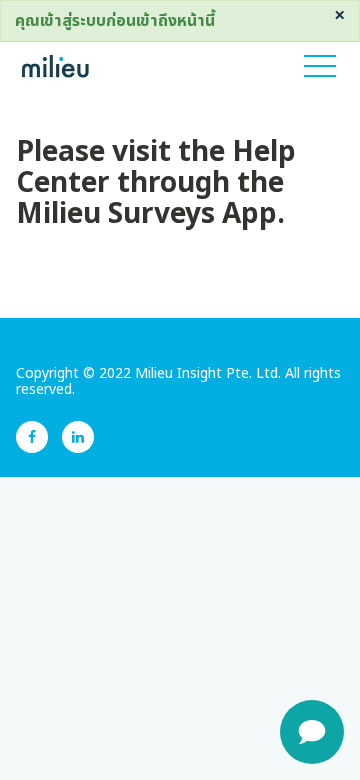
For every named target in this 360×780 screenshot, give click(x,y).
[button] (320, 66)
